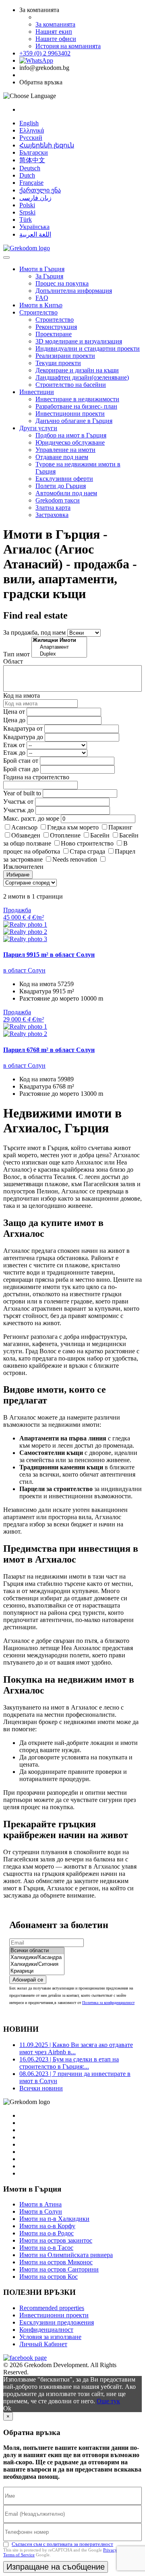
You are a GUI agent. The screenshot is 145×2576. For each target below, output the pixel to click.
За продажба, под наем (34, 632)
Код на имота (22, 696)
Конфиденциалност (46, 2330)
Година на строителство (36, 777)
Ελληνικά (32, 130)
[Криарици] (37, 1971)
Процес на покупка (62, 283)
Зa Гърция (49, 276)
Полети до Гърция (61, 486)
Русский (31, 138)
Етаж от (14, 745)
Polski (27, 205)
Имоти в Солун (41, 2211)
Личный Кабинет (43, 2344)
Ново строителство (87, 843)
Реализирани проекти (65, 356)
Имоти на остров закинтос (56, 2240)
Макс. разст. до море (31, 818)
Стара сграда (87, 851)
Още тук (108, 2401)
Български (34, 152)
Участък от (18, 802)
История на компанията (68, 46)
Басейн (100, 835)
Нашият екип (54, 32)
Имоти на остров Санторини (59, 2269)
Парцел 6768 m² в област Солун (49, 1050)
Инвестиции (37, 392)
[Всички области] (37, 1951)
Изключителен (23, 867)
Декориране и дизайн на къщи (77, 370)
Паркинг (120, 827)
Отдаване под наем (62, 457)
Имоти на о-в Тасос (46, 2248)
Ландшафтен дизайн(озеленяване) (82, 377)
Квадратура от (23, 728)
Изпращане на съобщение (56, 2567)
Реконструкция (56, 327)
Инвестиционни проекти (70, 414)
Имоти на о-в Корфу (47, 2226)
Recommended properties (52, 2308)
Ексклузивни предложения (57, 2322)
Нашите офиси (56, 39)
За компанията (55, 24)
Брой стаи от (21, 761)
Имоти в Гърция (42, 269)
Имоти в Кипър (41, 305)
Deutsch (30, 168)
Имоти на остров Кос (49, 2277)
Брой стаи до (21, 769)
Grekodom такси (58, 500)
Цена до (14, 720)
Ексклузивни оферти (64, 479)
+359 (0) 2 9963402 (45, 53)
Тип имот (17, 654)
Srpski (27, 212)
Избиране (18, 875)
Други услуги (38, 428)
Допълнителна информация (74, 291)
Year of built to (22, 793)
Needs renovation (75, 859)
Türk (26, 220)
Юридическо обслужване (70, 442)
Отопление (65, 835)
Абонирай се (28, 1980)
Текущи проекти (58, 363)
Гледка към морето (73, 827)
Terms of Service (19, 2555)
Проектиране (54, 334)
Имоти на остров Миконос (56, 2262)
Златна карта (53, 508)
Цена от (15, 712)
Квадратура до (23, 737)
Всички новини (41, 2088)
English (29, 123)
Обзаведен (26, 835)
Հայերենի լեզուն (47, 145)
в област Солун (24, 970)
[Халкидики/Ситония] (37, 1964)
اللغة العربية (35, 234)
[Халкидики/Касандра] (37, 1958)
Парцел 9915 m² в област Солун (49, 955)
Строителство (38, 312)
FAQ (42, 298)
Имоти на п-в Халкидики (54, 2219)
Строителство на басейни (71, 385)
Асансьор (24, 827)
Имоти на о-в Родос (47, 2233)
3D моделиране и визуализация (79, 341)
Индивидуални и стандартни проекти (88, 348)
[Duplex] (59, 654)
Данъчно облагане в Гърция (74, 421)
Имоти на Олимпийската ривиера (66, 2255)
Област (13, 661)
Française (31, 183)
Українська (34, 227)
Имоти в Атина (40, 2204)
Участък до (19, 810)
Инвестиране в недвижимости (77, 399)
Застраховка (52, 515)
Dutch (27, 175)
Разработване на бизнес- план (76, 406)
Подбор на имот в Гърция (71, 435)
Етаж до (14, 753)
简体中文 (32, 160)
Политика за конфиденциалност (108, 2003)
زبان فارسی (35, 198)
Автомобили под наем (66, 493)
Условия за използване (50, 2337)
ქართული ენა (40, 190)
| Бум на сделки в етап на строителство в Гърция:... (69, 2063)
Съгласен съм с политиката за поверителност (62, 2544)
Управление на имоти (65, 450)
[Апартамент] (59, 647)
